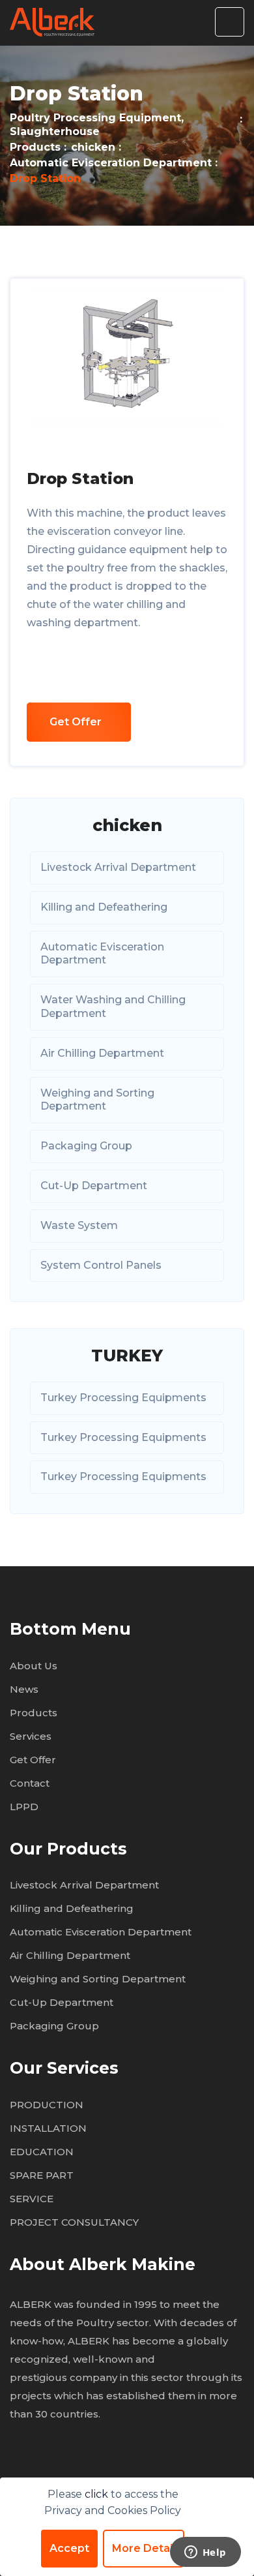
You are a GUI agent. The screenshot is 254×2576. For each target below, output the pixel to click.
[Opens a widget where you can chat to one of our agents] (205, 2553)
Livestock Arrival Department (118, 867)
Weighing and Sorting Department (97, 1100)
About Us (34, 1666)
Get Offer (76, 722)
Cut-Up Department (94, 1186)
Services (31, 1736)
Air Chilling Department (102, 1053)
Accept (69, 2548)
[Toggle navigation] (230, 22)
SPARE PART (42, 2175)
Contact (30, 1783)
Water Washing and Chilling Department (113, 1007)
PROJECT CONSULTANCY (74, 2222)
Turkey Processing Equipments (123, 1398)
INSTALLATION (48, 2128)
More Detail (144, 2548)
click (98, 2494)
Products (35, 147)
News (24, 1689)
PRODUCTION (47, 2105)
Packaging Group (86, 1146)
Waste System (79, 1225)
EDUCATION (42, 2152)
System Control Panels (101, 1265)
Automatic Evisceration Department (111, 163)
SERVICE (32, 2199)
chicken (93, 147)
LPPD (24, 1807)
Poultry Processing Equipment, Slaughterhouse (97, 125)
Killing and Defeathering (104, 907)
